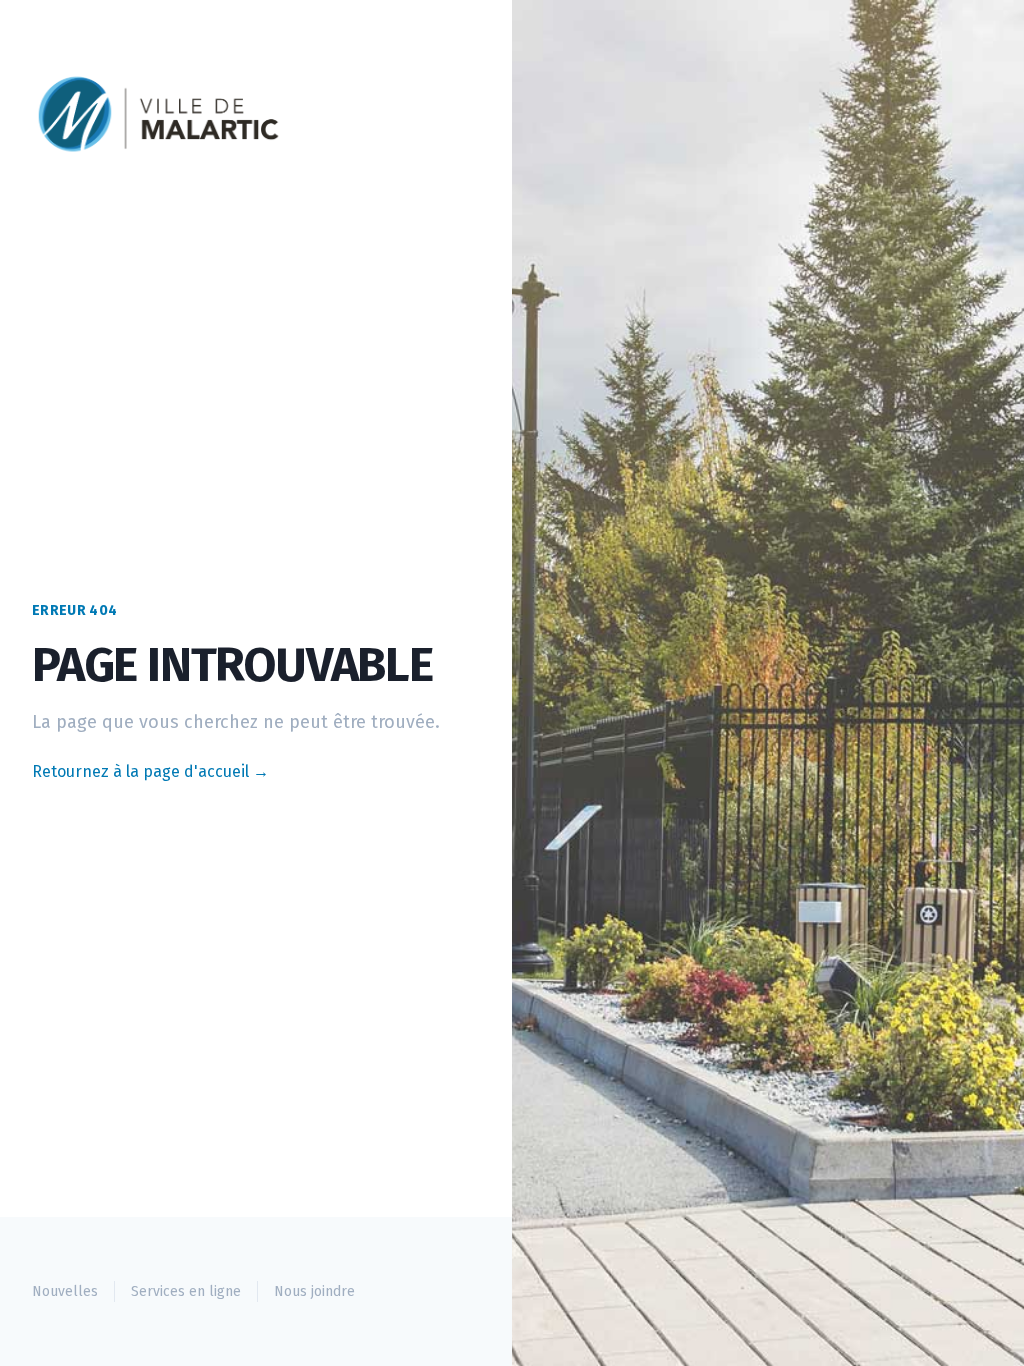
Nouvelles (65, 1291)
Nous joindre (314, 1291)
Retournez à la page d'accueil (150, 771)
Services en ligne (186, 1291)
